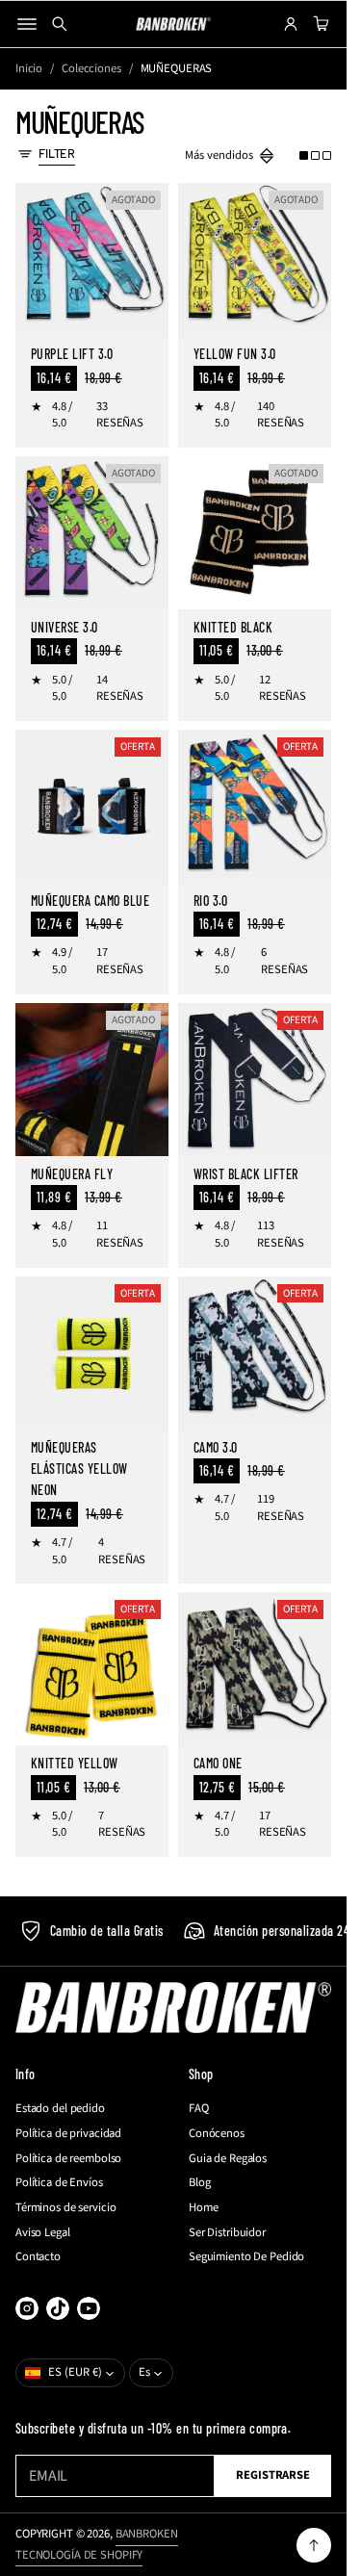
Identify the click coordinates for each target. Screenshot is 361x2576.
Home (204, 2208)
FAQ (199, 2109)
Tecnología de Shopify (79, 2555)
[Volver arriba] (314, 2545)
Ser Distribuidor (227, 2233)
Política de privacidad (68, 2134)
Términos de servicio (65, 2208)
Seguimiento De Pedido (246, 2257)
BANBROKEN (147, 2534)
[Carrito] (319, 24)
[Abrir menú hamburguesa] (27, 24)
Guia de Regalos (228, 2159)
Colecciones (91, 69)
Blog (200, 2183)
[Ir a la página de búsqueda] (60, 24)
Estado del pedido (60, 2109)
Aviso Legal (43, 2233)
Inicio (29, 69)
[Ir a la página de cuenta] (291, 24)
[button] (315, 156)
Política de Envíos (59, 2183)
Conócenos (217, 2134)
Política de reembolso (68, 2159)
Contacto (38, 2257)
